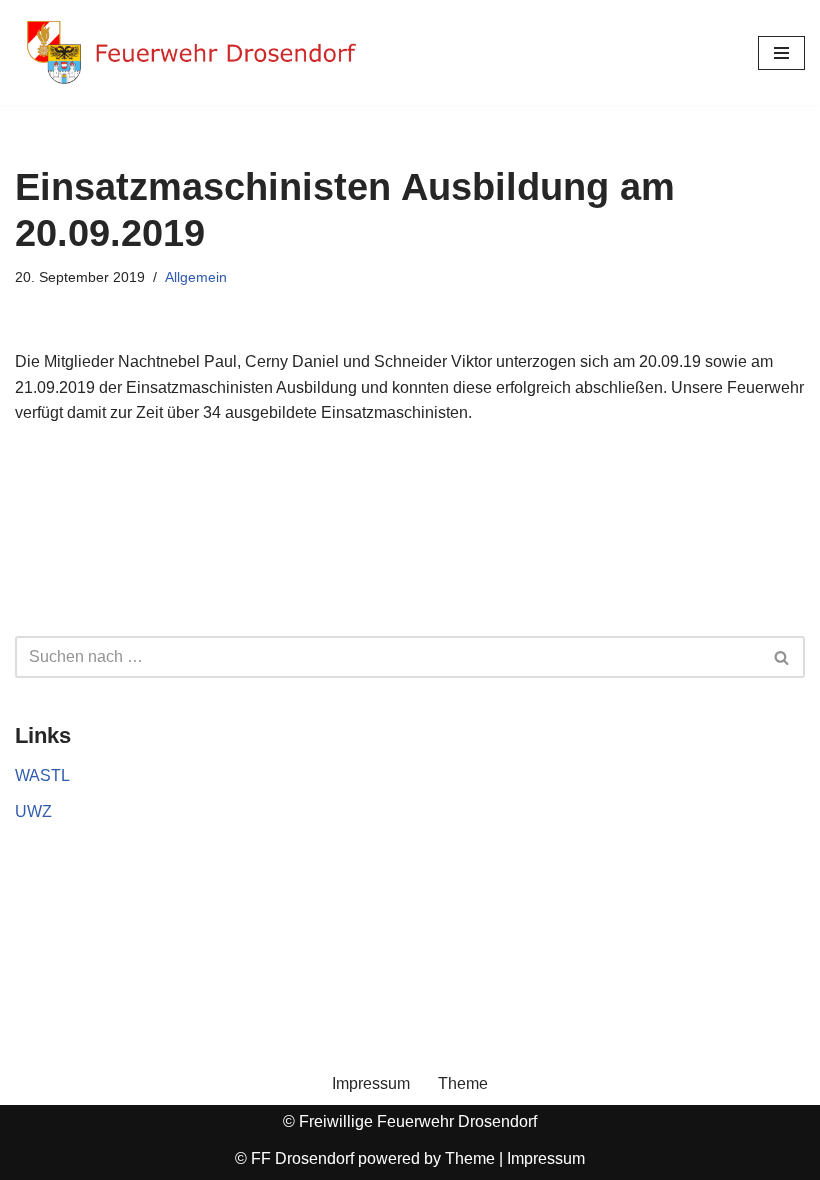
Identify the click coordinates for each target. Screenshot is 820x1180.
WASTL (42, 775)
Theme (463, 1083)
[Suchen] (782, 657)
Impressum (371, 1083)
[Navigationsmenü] (781, 53)
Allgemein (196, 277)
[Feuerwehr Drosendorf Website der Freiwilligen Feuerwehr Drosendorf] (190, 52)
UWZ (33, 811)
